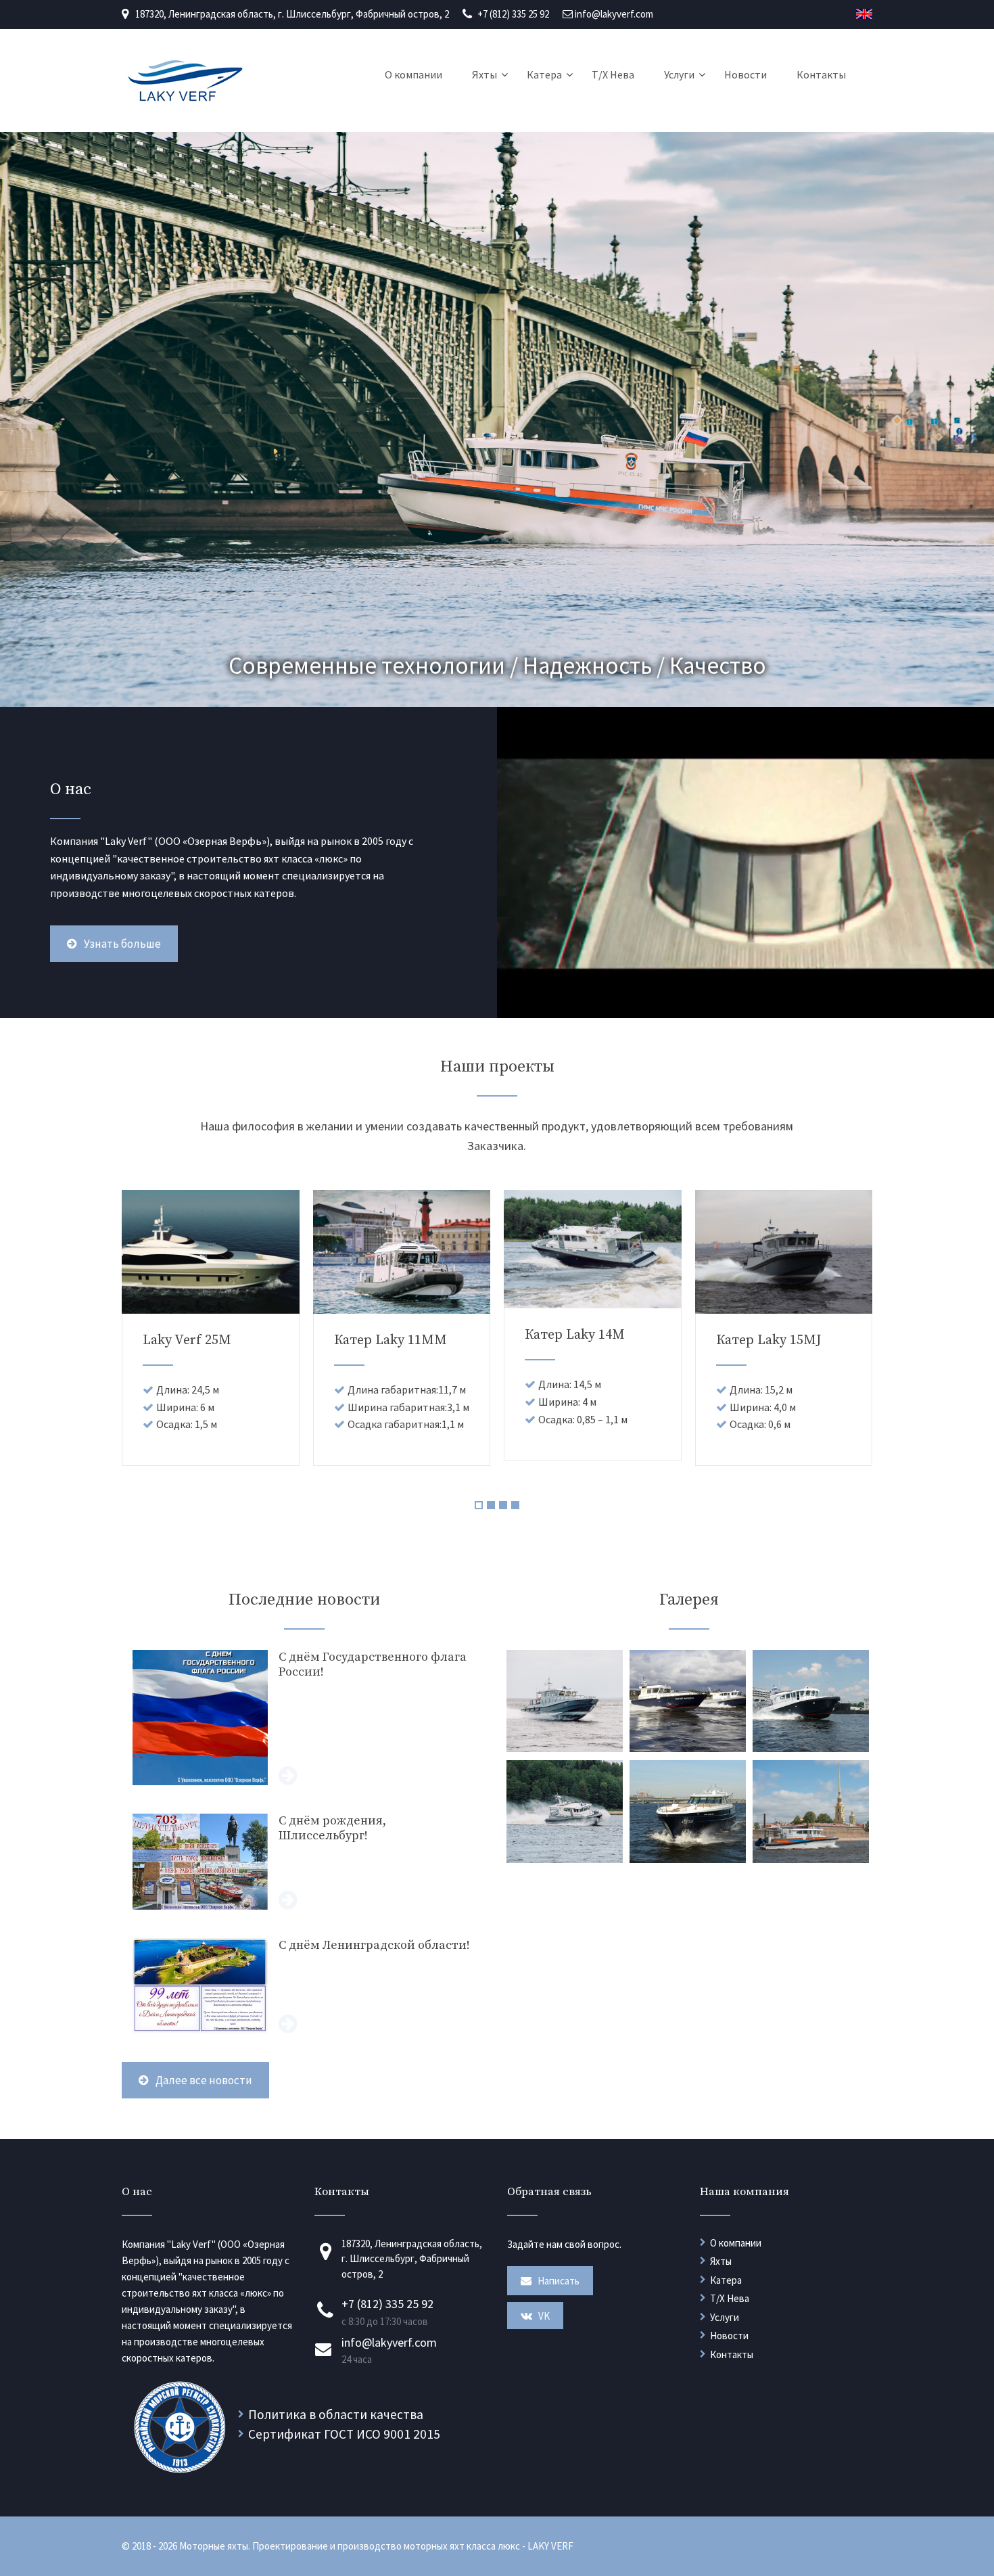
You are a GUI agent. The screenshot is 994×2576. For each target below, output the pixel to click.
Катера (544, 74)
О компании (413, 74)
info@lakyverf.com (614, 14)
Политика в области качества (336, 2414)
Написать (558, 2281)
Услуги (679, 74)
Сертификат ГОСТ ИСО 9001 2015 (344, 2434)
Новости (745, 74)
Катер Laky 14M (575, 1335)
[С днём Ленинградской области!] (304, 1986)
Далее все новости (204, 2080)
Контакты (821, 74)
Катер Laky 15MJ (769, 1340)
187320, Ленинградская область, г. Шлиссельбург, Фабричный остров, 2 (292, 14)
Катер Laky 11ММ (390, 1340)
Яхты (484, 74)
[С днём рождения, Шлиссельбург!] (304, 1862)
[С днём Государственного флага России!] (304, 1718)
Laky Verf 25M (187, 1340)
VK (543, 2316)
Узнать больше (122, 944)
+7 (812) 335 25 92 (513, 14)
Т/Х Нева (613, 74)
